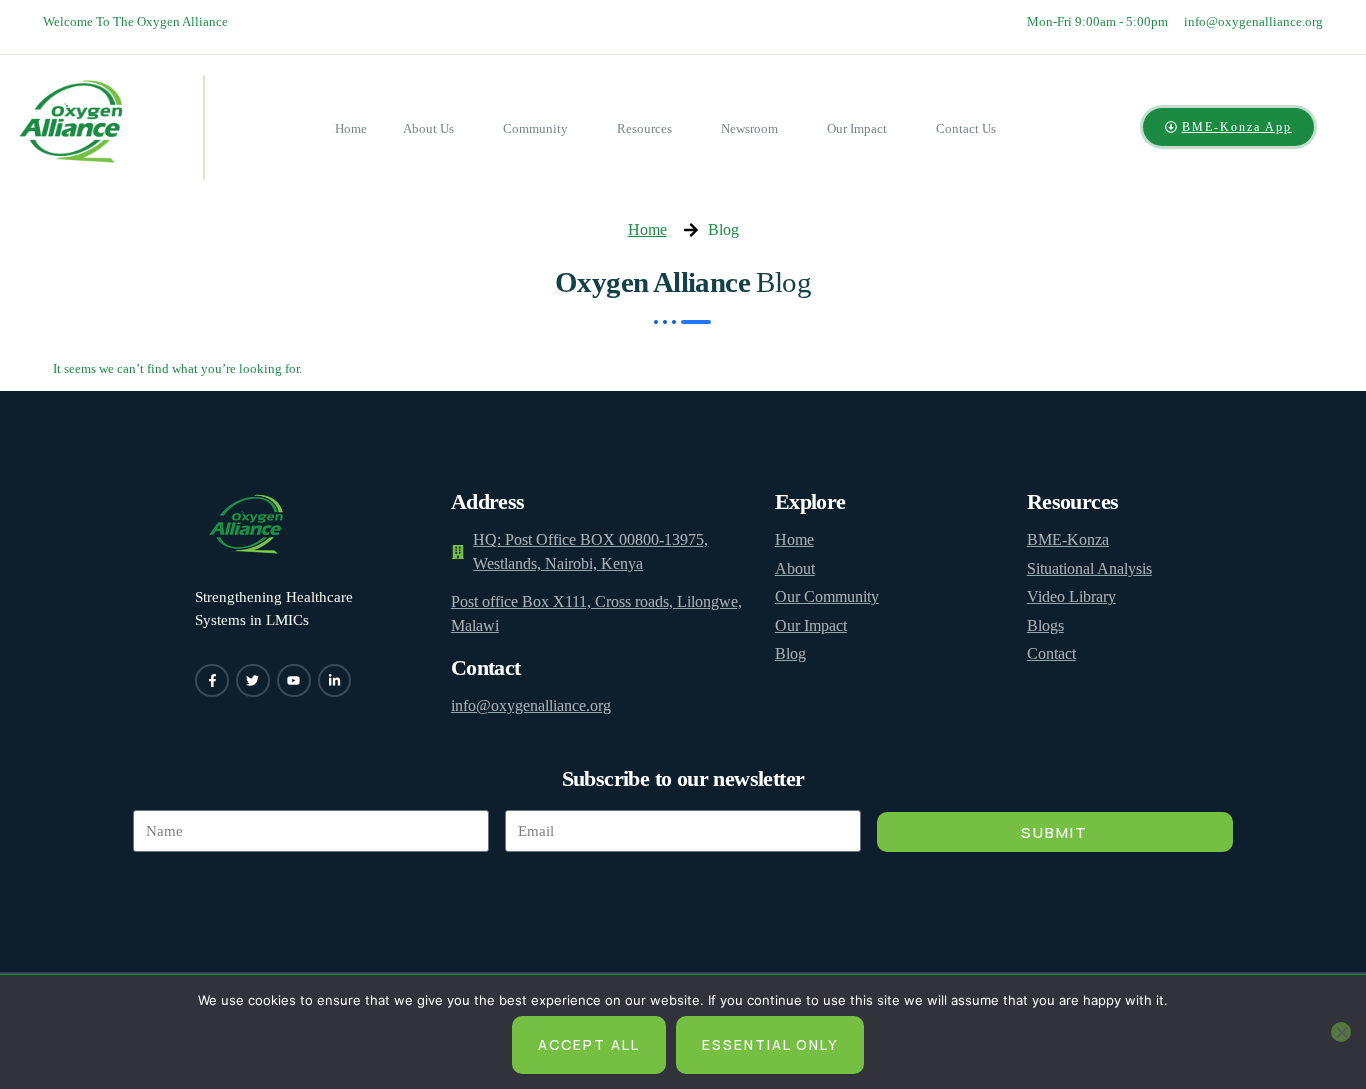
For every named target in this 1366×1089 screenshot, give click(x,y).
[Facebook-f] (212, 681)
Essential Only (770, 1044)
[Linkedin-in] (335, 681)
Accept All (589, 1044)
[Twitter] (253, 681)
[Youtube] (294, 681)
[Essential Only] (1341, 1032)
